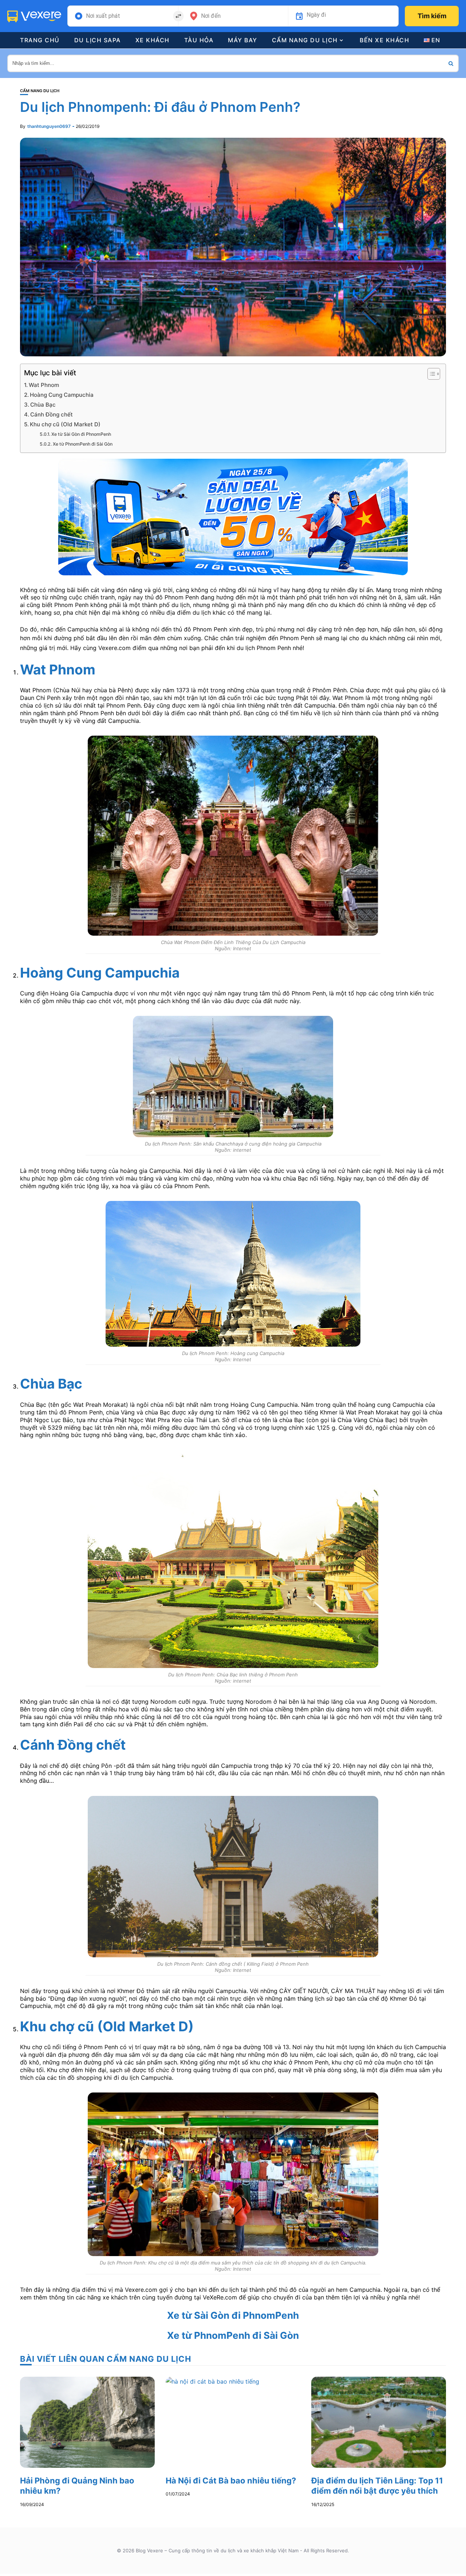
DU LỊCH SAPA (98, 40)
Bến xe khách (384, 40)
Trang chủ (40, 40)
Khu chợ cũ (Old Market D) (65, 424)
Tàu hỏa (199, 40)
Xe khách (153, 40)
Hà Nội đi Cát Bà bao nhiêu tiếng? (231, 2481)
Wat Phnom (44, 385)
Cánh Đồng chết (52, 414)
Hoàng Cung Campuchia (62, 395)
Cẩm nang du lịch (305, 40)
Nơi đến (211, 16)
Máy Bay (243, 40)
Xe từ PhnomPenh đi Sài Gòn (82, 444)
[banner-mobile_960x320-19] (233, 516)
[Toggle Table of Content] (430, 374)
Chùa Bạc (43, 405)
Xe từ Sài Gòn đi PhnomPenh (81, 434)
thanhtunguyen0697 (49, 126)
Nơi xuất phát (103, 16)
